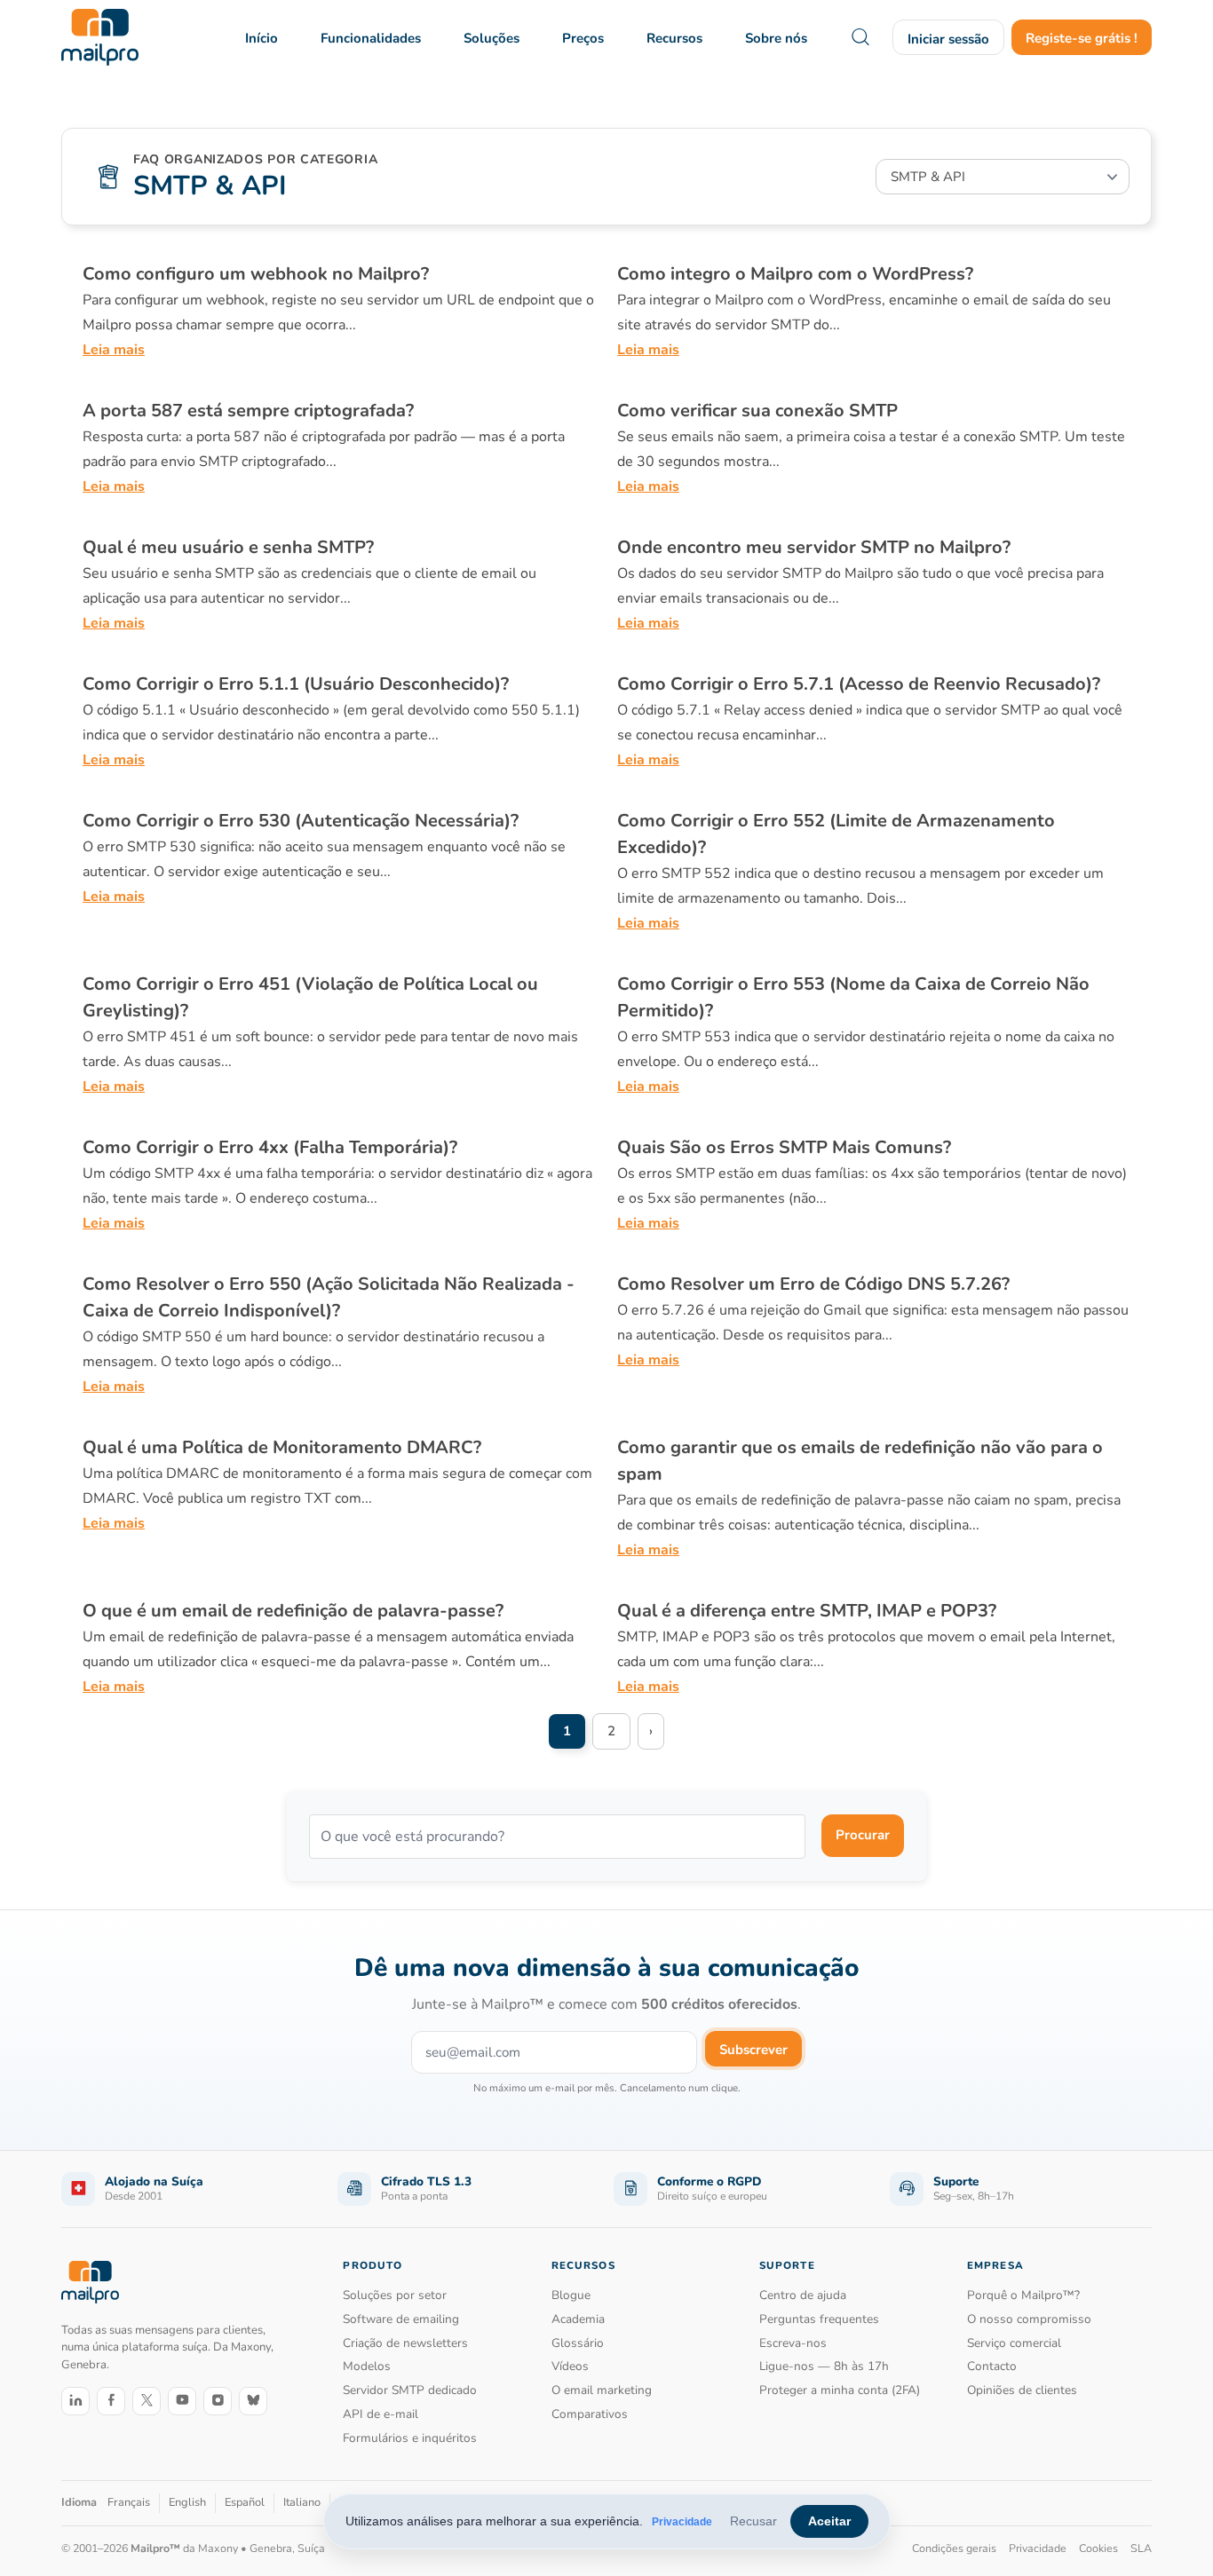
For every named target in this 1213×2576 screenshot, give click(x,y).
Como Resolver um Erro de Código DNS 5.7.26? (813, 1284)
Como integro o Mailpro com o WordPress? (795, 274)
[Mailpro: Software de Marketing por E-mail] (100, 37)
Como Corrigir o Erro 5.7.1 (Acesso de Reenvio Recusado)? (859, 684)
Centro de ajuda (803, 2295)
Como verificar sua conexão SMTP (757, 411)
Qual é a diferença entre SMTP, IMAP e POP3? (807, 1611)
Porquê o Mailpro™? (1023, 2295)
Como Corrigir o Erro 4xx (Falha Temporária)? (270, 1147)
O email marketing (602, 2390)
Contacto (992, 2366)
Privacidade (682, 2522)
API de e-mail (381, 2414)
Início (262, 38)
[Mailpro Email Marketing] (90, 2283)
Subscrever (753, 2050)
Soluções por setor (395, 2295)
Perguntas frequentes (819, 2319)
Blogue (571, 2295)
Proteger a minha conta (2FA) (840, 2390)
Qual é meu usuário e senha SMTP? (228, 547)
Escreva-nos (793, 2343)
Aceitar (829, 2521)
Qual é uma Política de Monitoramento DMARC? (282, 1447)
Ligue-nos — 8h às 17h (824, 2366)
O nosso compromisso (1029, 2319)
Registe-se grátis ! (1082, 38)
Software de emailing (401, 2319)
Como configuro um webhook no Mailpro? (256, 274)
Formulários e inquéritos (410, 2438)
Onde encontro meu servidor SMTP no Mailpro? (814, 547)
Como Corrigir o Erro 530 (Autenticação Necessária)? (301, 821)
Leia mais (114, 350)
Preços (583, 38)
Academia (578, 2319)
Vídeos (570, 2366)
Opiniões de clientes (1022, 2390)
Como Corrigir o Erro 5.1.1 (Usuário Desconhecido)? (296, 684)
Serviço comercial (1014, 2343)
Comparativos (590, 2414)
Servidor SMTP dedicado (410, 2390)
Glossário (578, 2343)
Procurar (863, 1835)
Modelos (367, 2366)
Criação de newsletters (405, 2343)
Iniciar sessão (948, 39)
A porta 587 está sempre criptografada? (248, 411)
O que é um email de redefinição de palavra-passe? (293, 1611)
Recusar (753, 2521)
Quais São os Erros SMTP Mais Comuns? (784, 1147)
